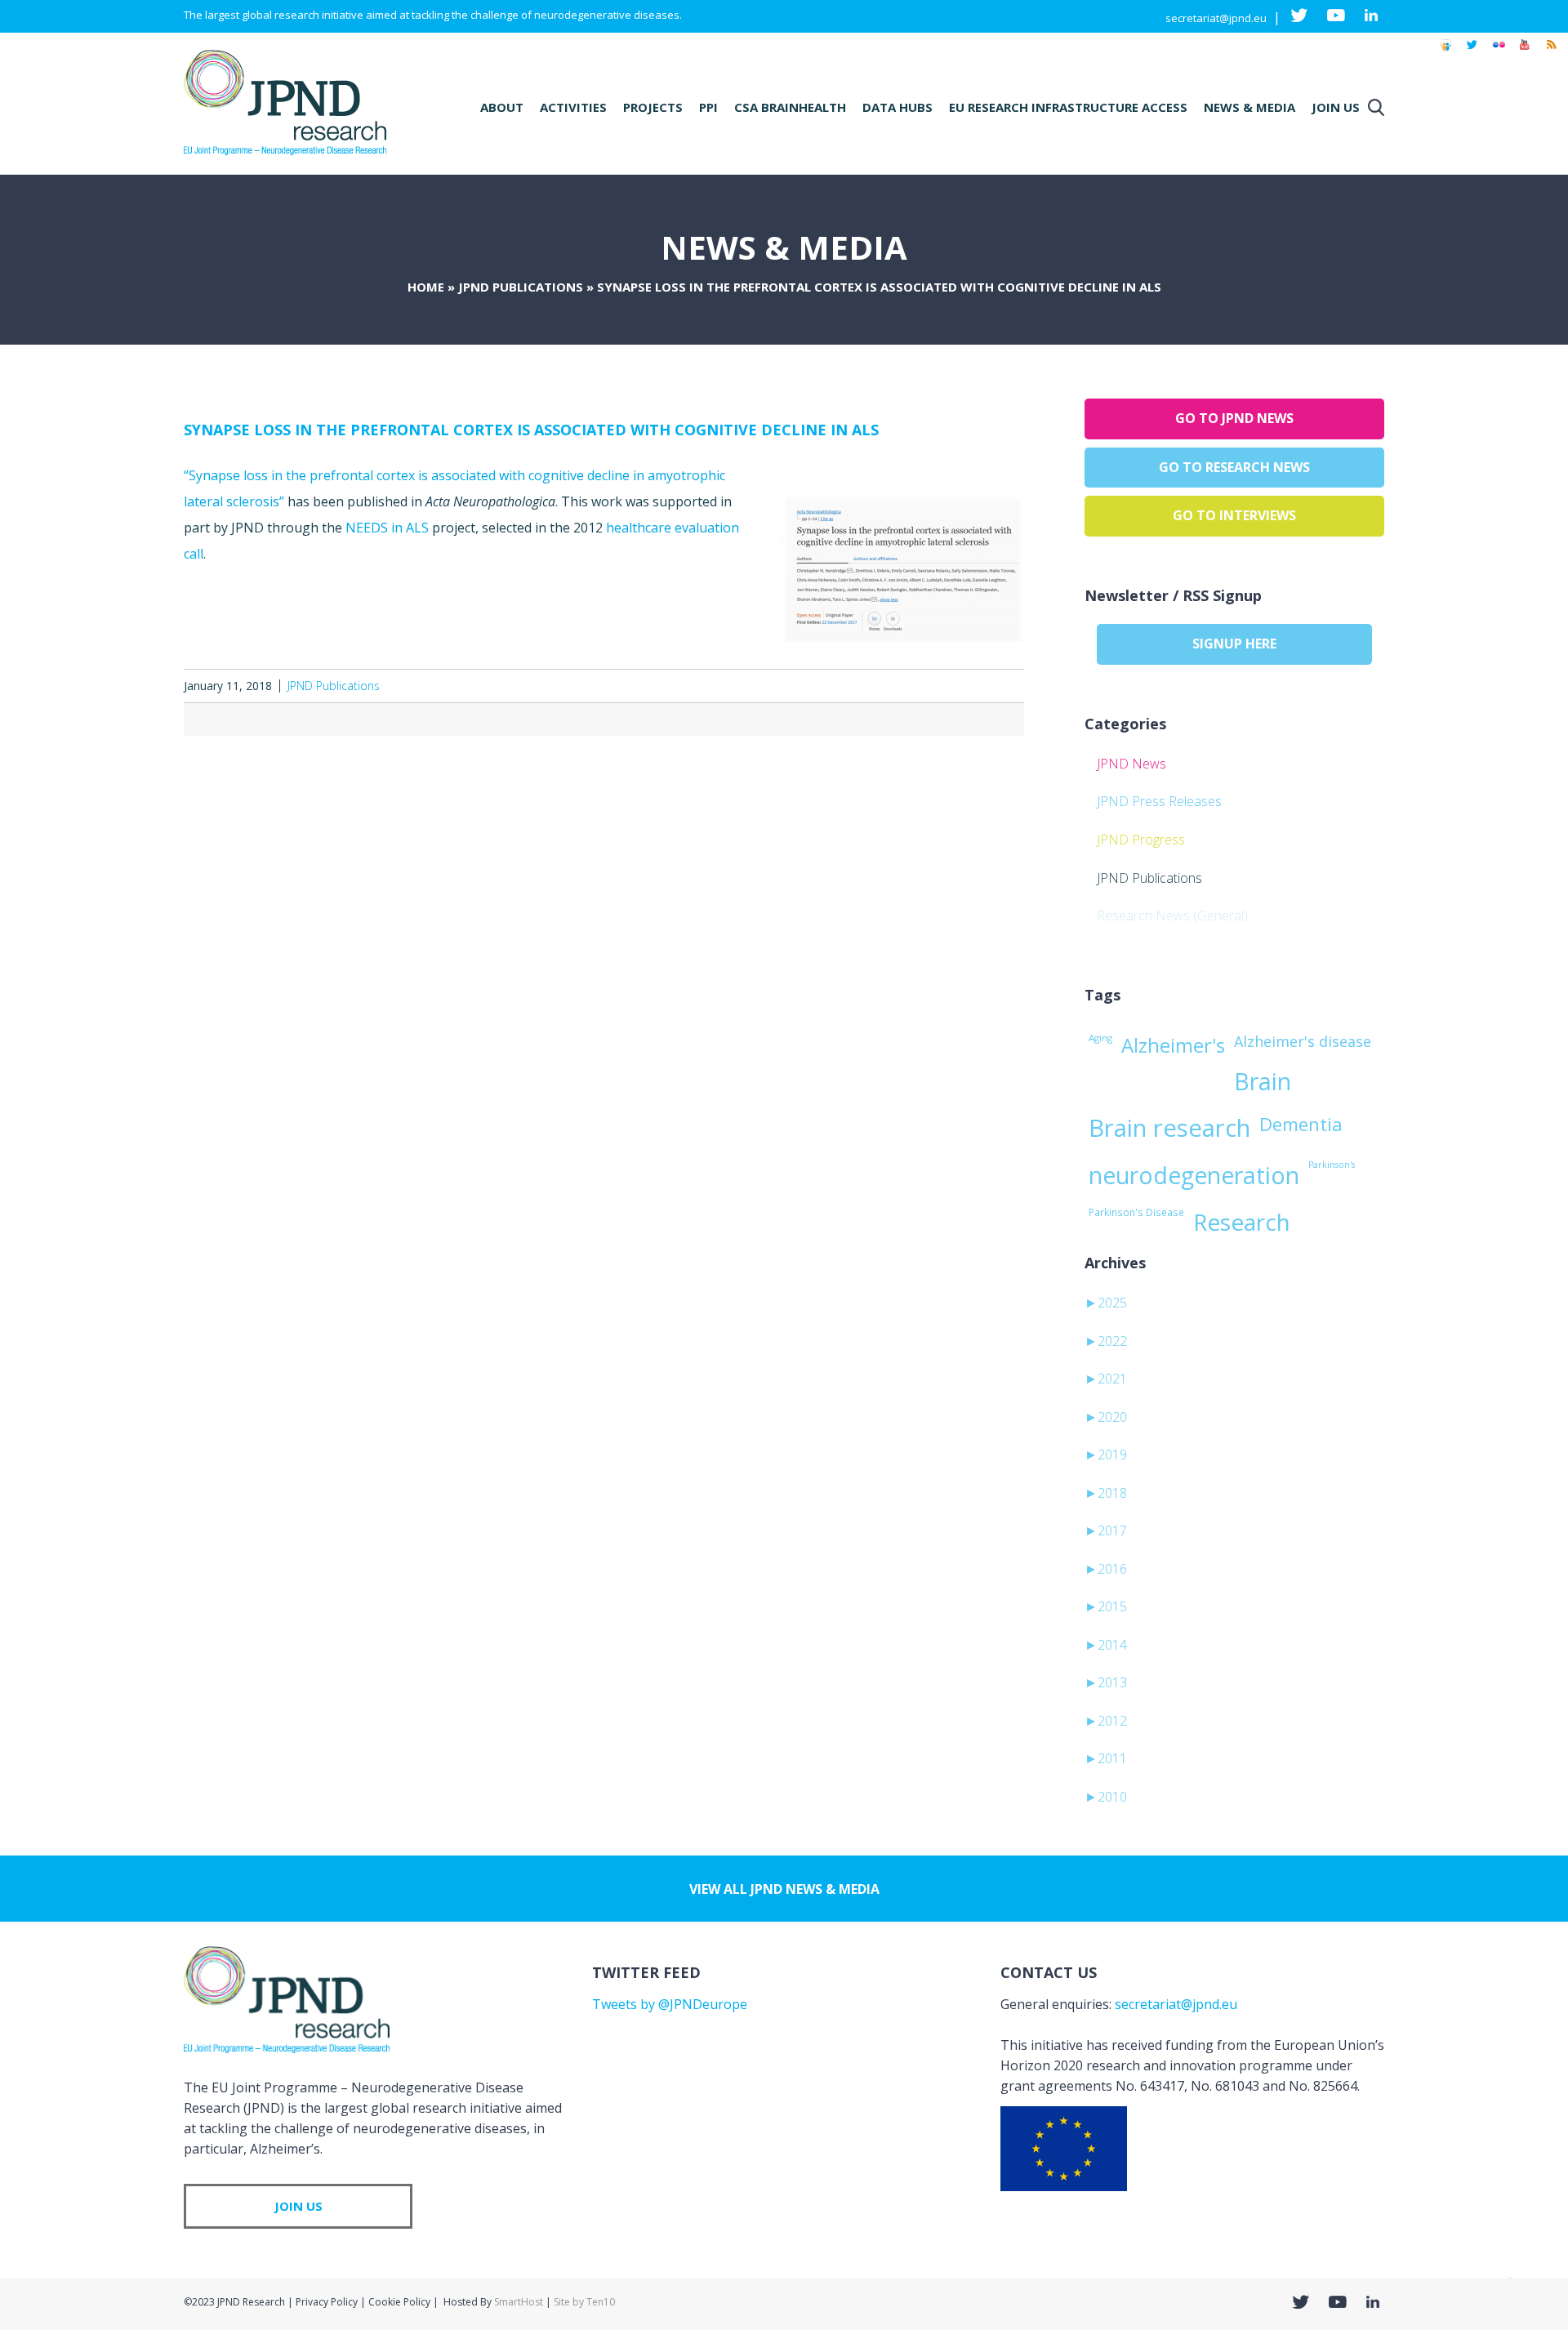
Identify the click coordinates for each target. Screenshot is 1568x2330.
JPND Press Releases (1159, 801)
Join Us (1336, 107)
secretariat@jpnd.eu (1216, 18)
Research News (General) (1172, 916)
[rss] (1551, 52)
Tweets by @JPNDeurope (670, 2004)
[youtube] (1525, 52)
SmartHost (519, 2302)
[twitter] (1472, 52)
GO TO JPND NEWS (1234, 418)
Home (426, 287)
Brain (1263, 1081)
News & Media (1249, 107)
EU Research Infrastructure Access (1068, 107)
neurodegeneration (1194, 1175)
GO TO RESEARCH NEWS (1234, 467)
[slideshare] (1445, 52)
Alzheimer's (1173, 1045)
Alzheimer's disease (1303, 1041)
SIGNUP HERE (1234, 644)
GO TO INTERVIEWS (1234, 515)
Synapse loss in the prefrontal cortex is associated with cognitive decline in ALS (531, 430)
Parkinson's (1332, 1165)
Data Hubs (898, 107)
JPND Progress (1141, 840)
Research (1242, 1222)
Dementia (1301, 1124)
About (502, 107)
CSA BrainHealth (790, 107)
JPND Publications (521, 287)
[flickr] (1499, 52)
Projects (653, 107)
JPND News (1131, 764)
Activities (573, 107)
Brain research (1169, 1128)
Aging (1100, 1038)
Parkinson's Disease (1136, 1212)
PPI (708, 107)
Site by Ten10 (584, 2302)
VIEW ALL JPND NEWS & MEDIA (784, 1889)
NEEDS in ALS (387, 528)
